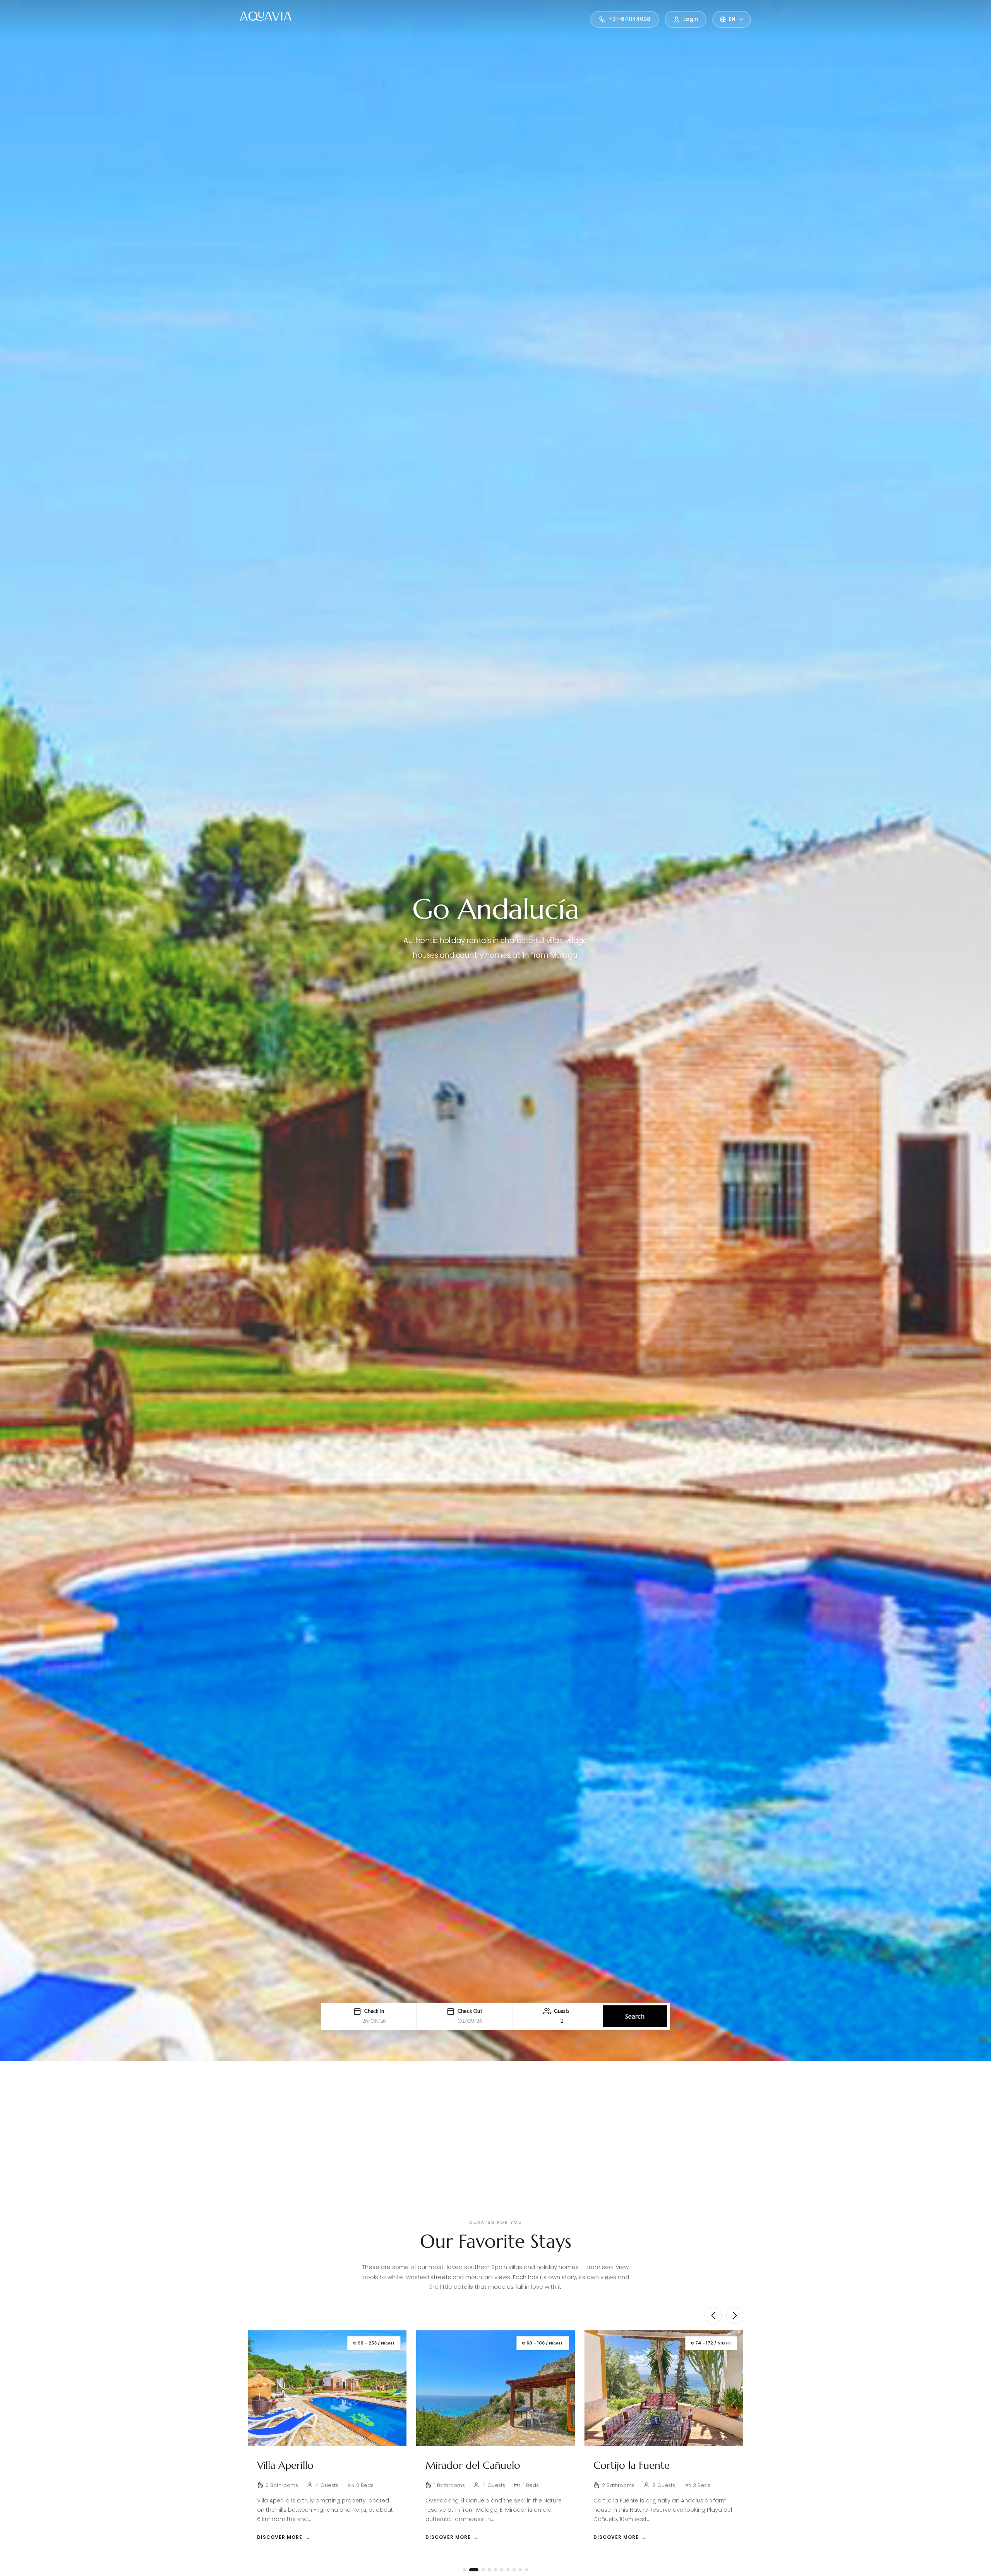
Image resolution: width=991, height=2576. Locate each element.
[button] (369, 2016)
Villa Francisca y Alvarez (646, 2465)
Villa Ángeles (454, 2465)
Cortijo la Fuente (295, 2465)
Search (635, 2016)
